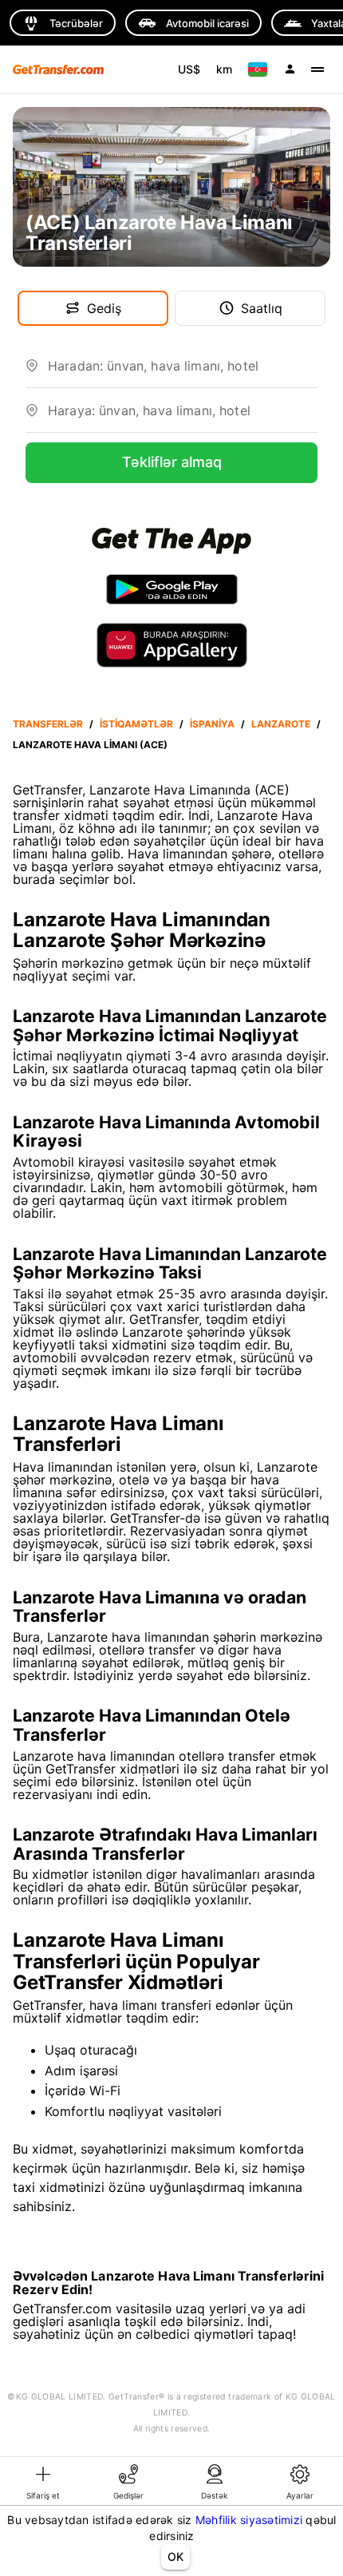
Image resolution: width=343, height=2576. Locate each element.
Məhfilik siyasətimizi (249, 2520)
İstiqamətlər (136, 724)
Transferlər (48, 724)
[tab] (43, 2481)
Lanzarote (281, 724)
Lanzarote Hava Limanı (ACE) (90, 745)
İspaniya (212, 724)
